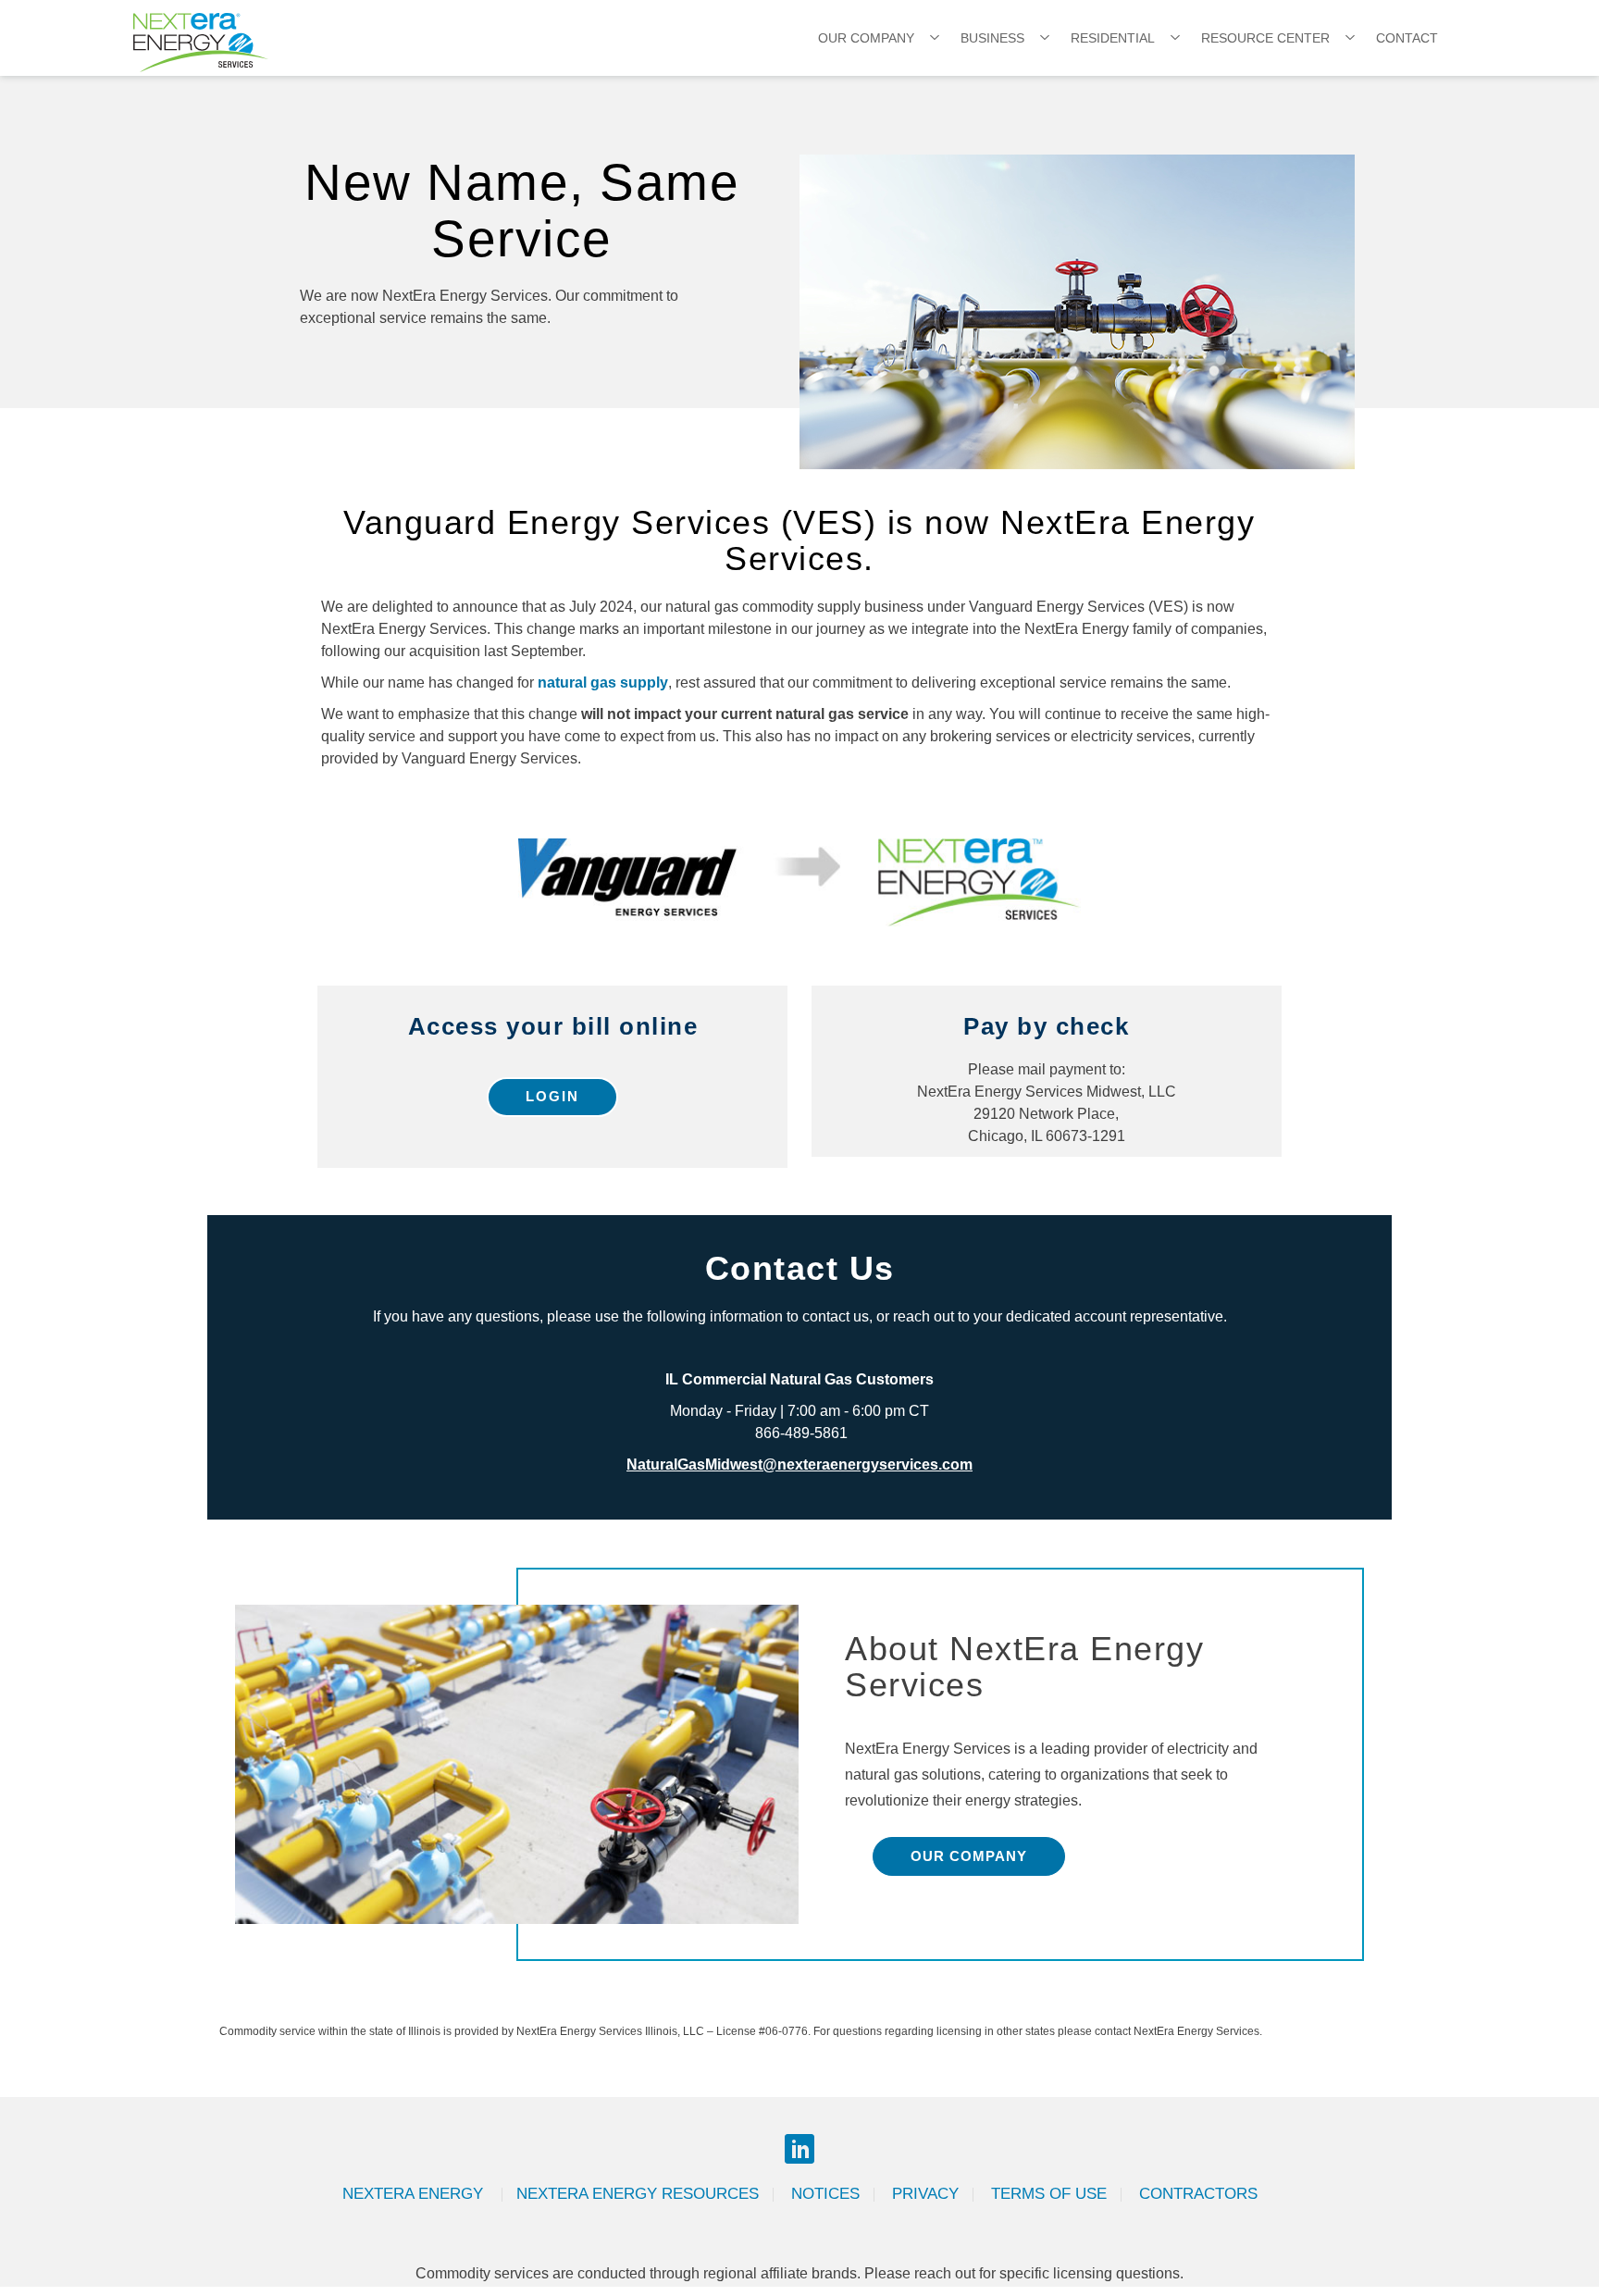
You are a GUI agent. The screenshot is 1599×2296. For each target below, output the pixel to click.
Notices (825, 2194)
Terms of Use (1049, 2194)
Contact (1407, 38)
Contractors (1198, 2194)
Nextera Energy (415, 2194)
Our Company (866, 38)
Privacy (925, 2194)
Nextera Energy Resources (638, 2194)
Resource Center (1265, 38)
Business (992, 38)
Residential (1113, 38)
